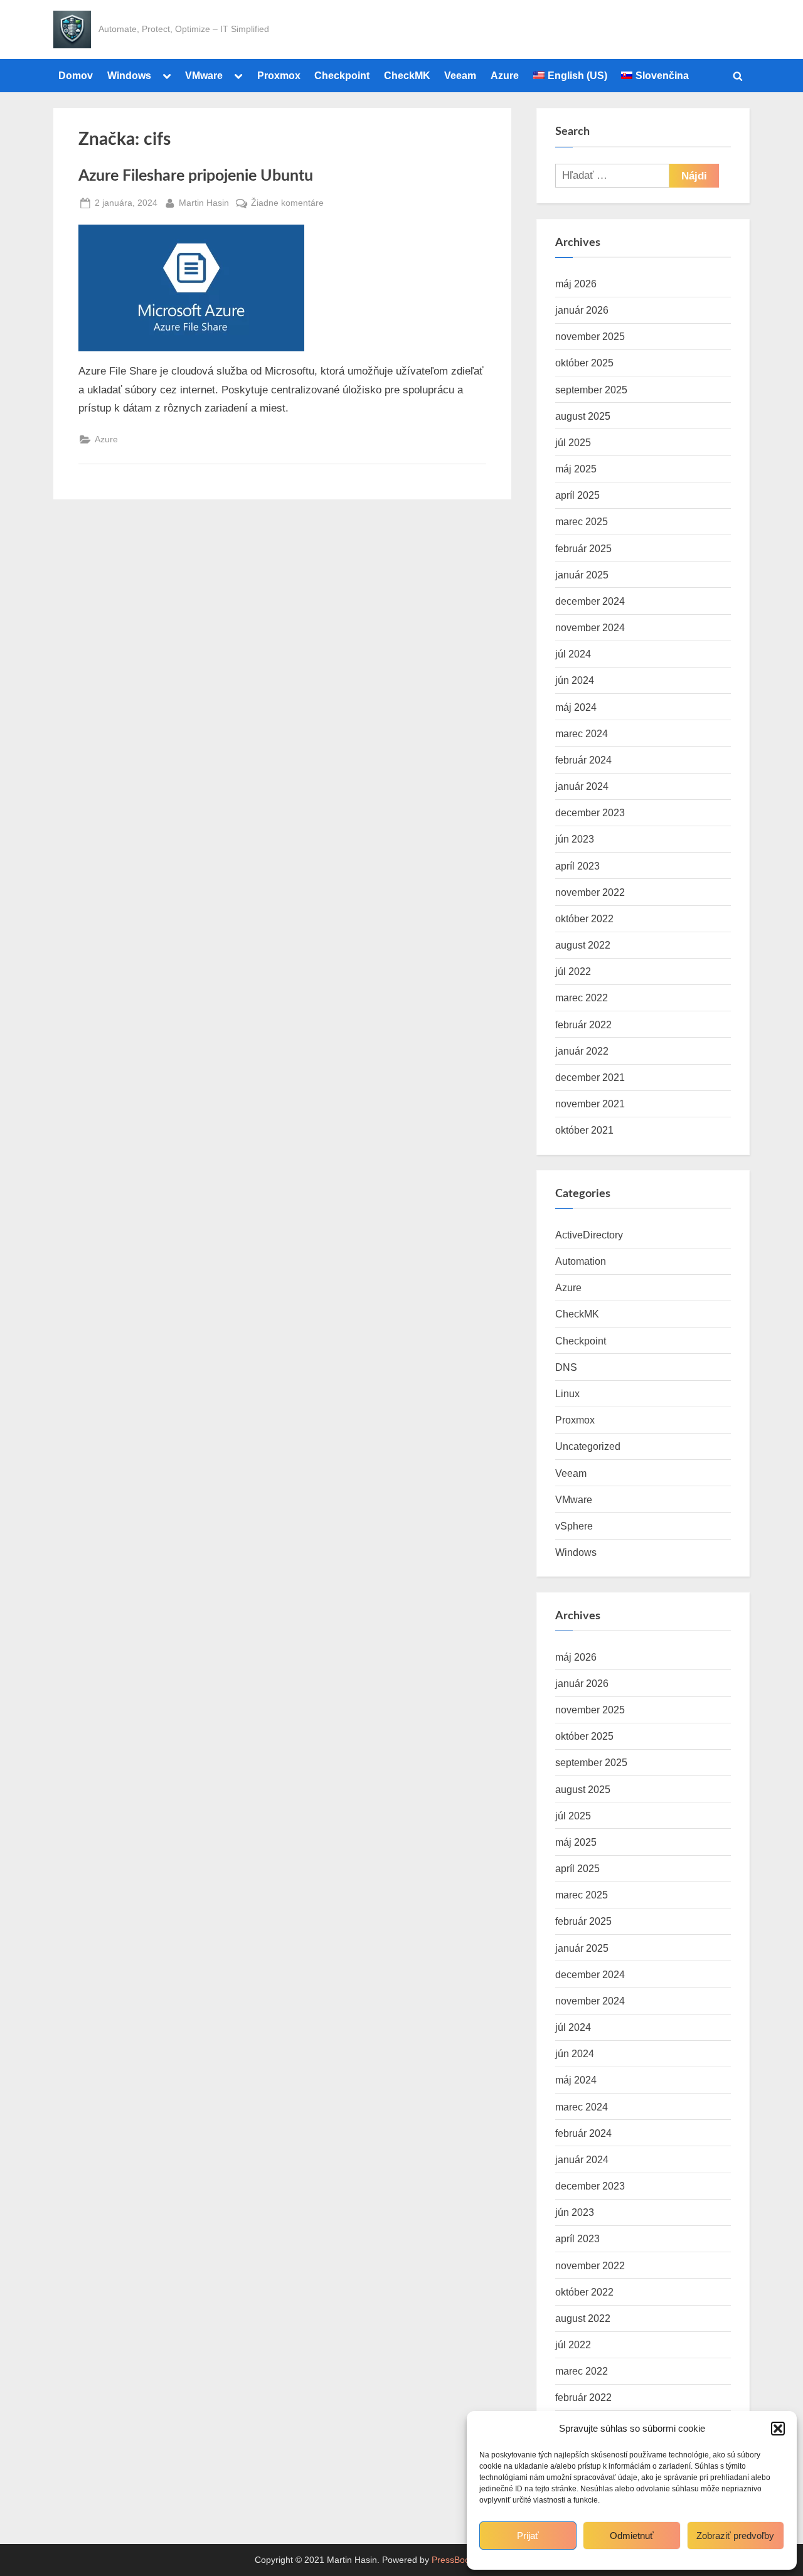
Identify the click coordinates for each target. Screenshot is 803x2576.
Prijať (528, 2536)
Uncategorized (588, 1446)
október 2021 (584, 1130)
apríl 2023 (577, 866)
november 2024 (590, 627)
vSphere (574, 1526)
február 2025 (583, 548)
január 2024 (582, 786)
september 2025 (591, 390)
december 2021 (590, 1077)
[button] (778, 2429)
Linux (567, 1393)
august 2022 (583, 945)
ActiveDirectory (589, 1235)
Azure (505, 75)
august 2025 (583, 416)
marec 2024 (582, 733)
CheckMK (407, 75)
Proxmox (279, 75)
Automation (581, 1261)
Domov (76, 75)
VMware (204, 75)
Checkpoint (342, 75)
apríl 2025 (577, 495)
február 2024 (583, 760)
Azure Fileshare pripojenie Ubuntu (196, 176)
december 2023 (590, 812)
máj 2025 (576, 469)
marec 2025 (582, 521)
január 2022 (582, 1051)
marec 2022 (582, 998)
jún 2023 (575, 839)
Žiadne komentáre (287, 204)
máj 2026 (576, 284)
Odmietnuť (632, 2536)
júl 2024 (573, 654)
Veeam (460, 75)
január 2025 (582, 575)
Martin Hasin (204, 202)
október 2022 (584, 918)
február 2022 (583, 1025)
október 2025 (584, 363)
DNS (566, 1367)
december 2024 (590, 601)
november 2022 (590, 892)
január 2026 (582, 310)
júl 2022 (573, 971)
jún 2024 (575, 680)
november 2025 (590, 336)
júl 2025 (573, 442)
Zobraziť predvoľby (735, 2536)
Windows (129, 75)
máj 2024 (576, 707)
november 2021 (590, 1104)
